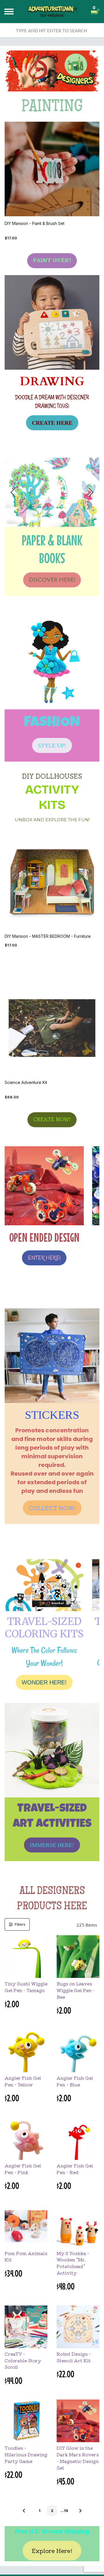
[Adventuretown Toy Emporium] (52, 11)
